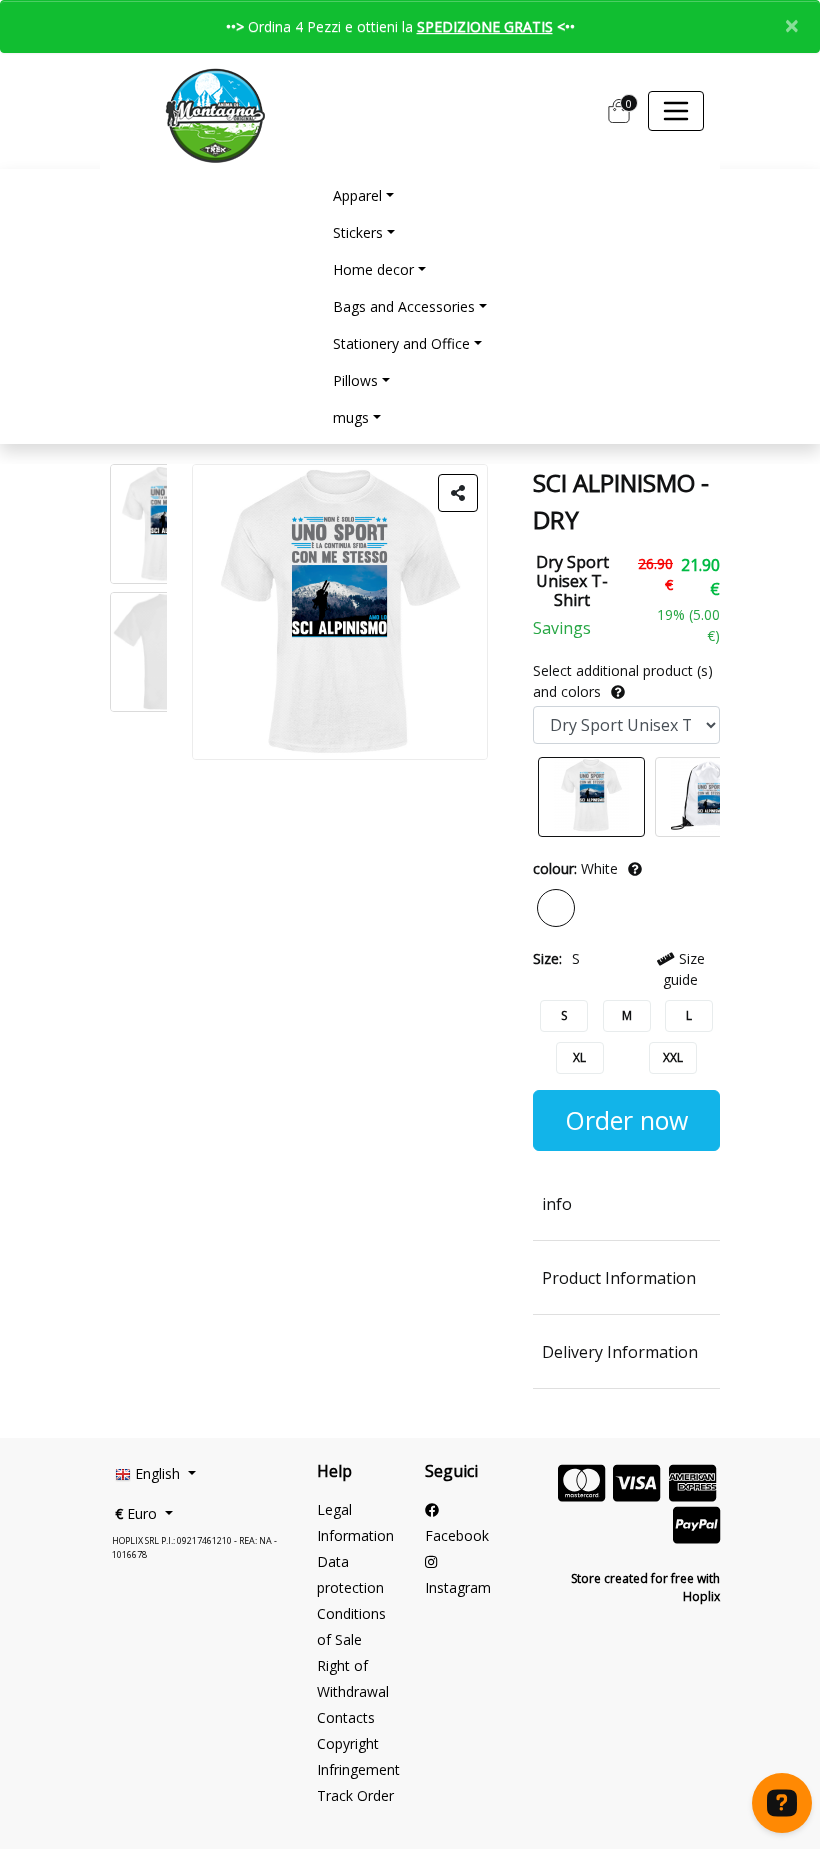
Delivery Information (620, 1352)
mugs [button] (351, 417)
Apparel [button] (357, 195)
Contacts (346, 1717)
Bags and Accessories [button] (404, 306)
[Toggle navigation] (676, 111)
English (157, 1473)
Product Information (619, 1278)
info (557, 1204)
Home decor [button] (373, 269)
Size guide (683, 969)
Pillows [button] (355, 380)
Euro (138, 1513)
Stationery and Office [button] (401, 343)
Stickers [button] (358, 232)
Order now (626, 1120)
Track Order (355, 1795)
